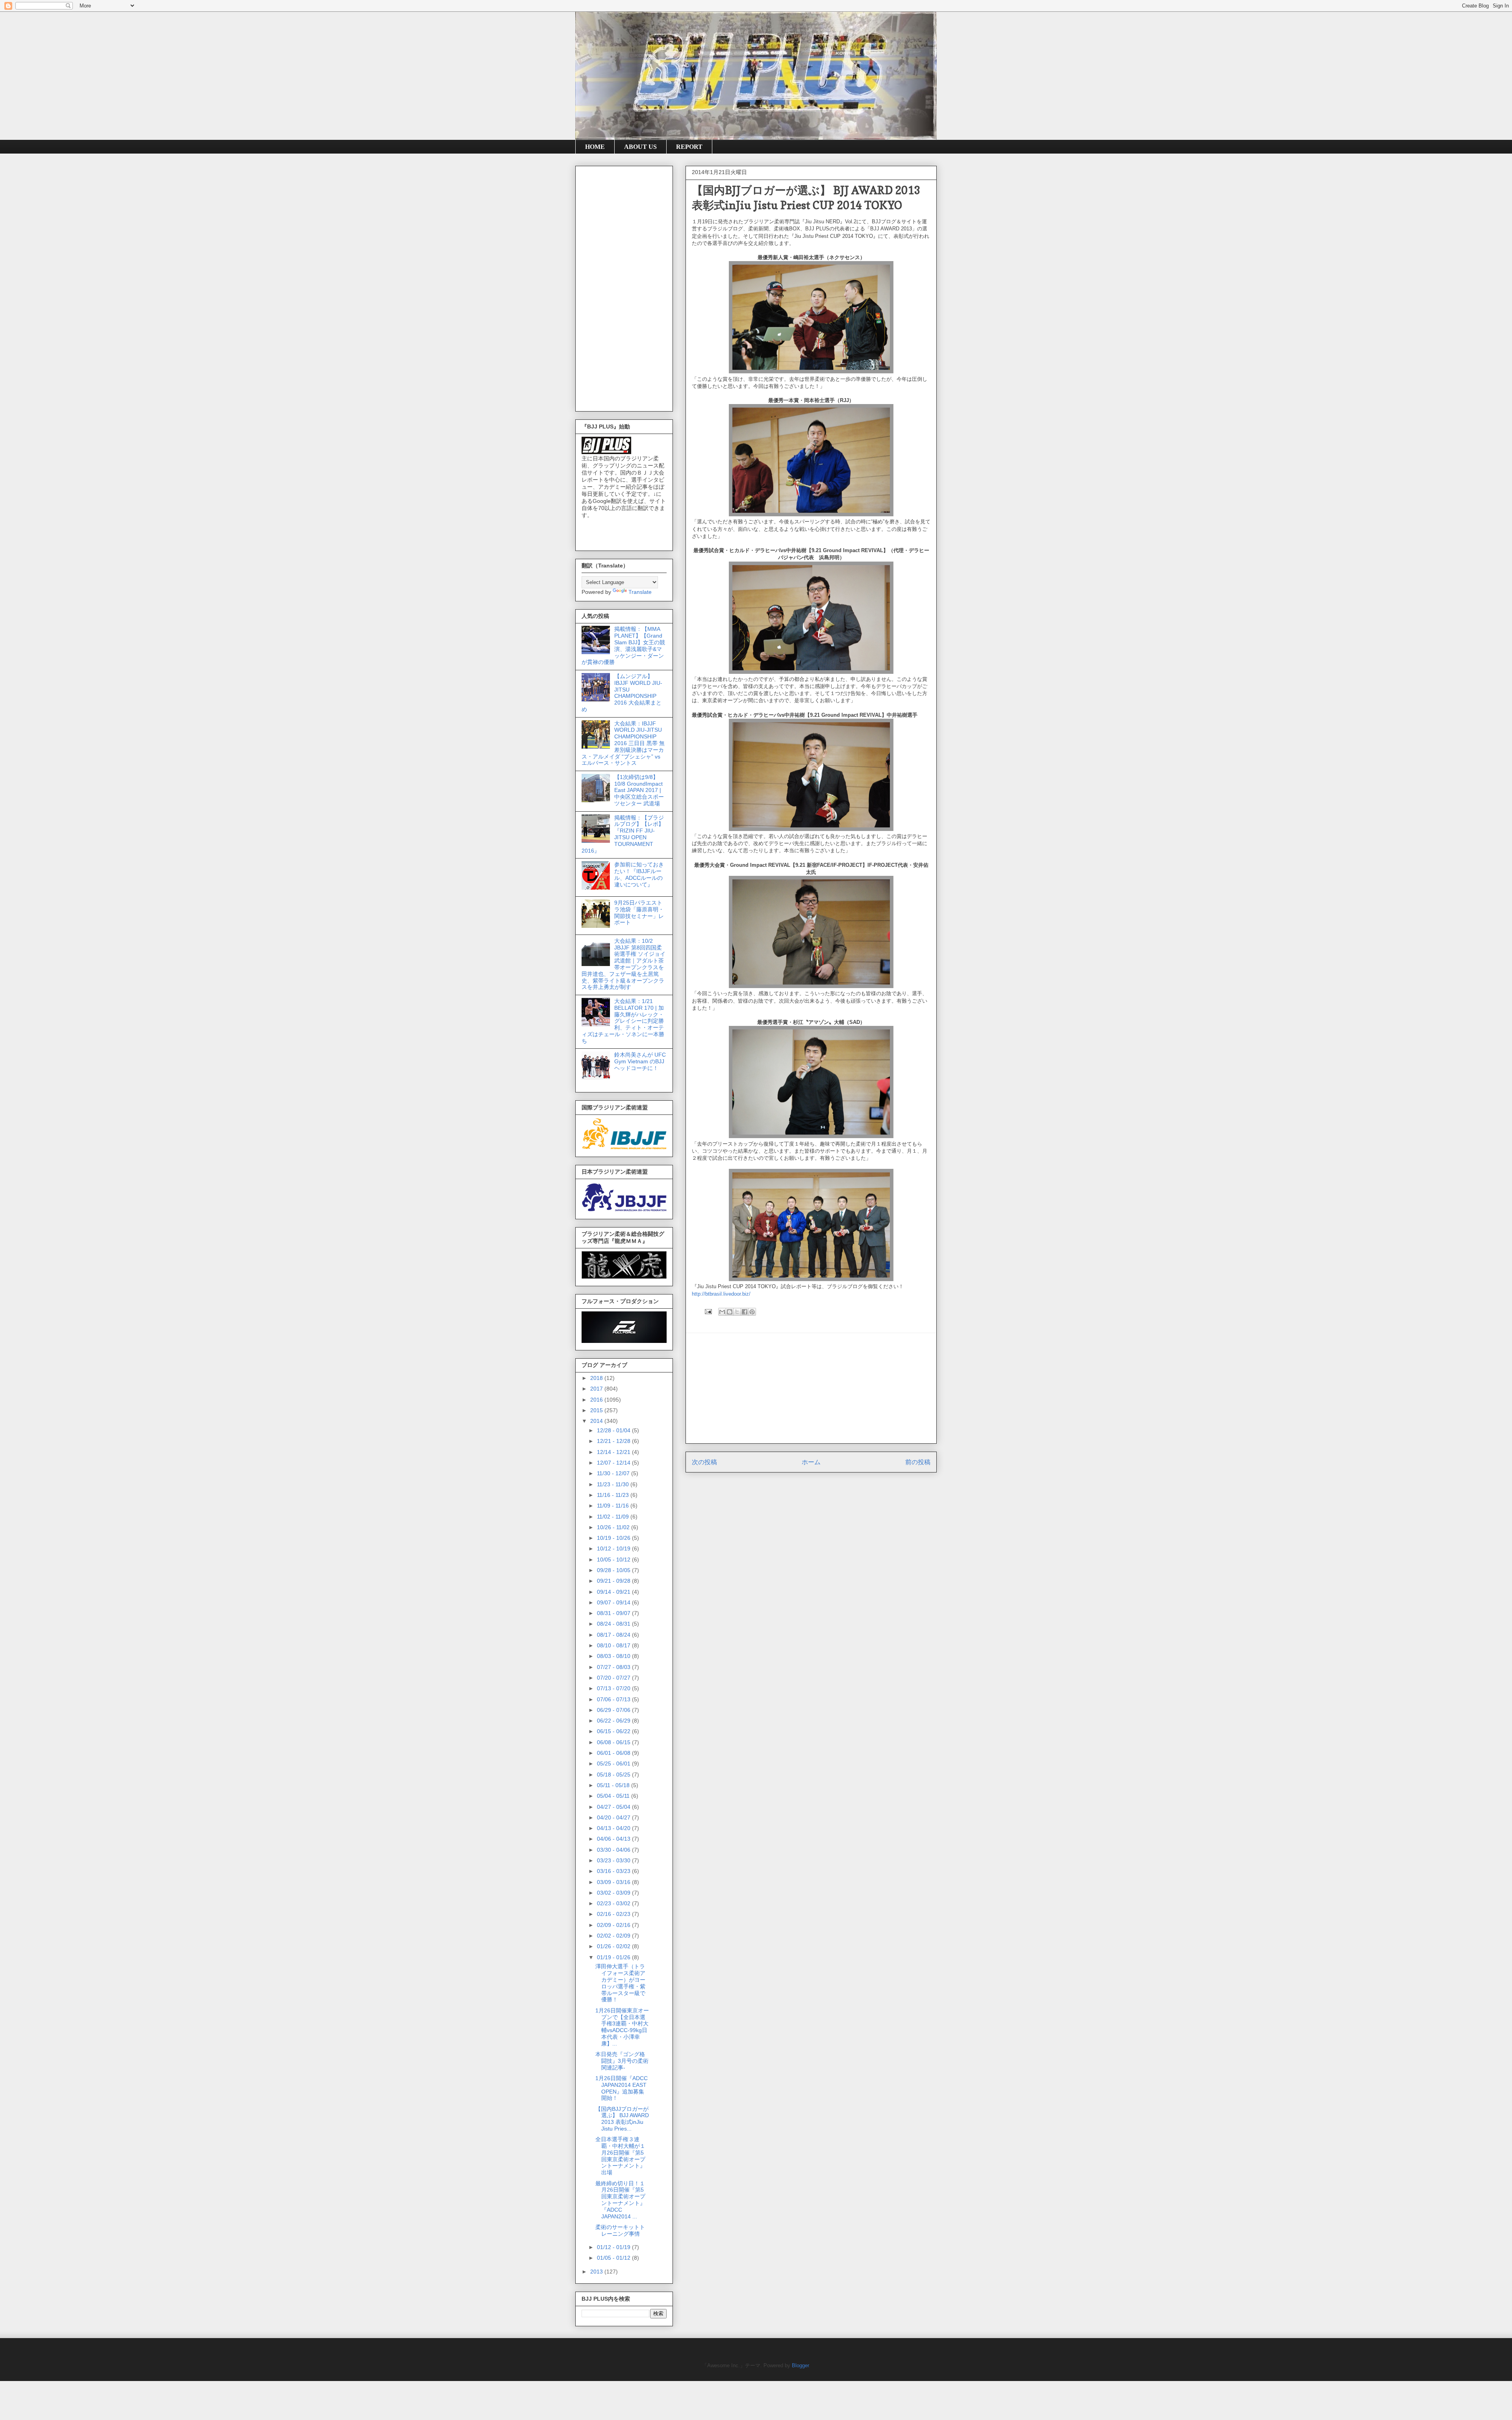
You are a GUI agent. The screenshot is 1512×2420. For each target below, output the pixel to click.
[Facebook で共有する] (745, 1312)
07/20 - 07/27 (614, 1678)
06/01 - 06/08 (614, 1753)
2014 (597, 1421)
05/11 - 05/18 (614, 1785)
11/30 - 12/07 (614, 1473)
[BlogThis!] (730, 1312)
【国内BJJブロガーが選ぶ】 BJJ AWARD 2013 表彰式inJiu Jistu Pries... (622, 2119)
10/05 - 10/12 (614, 1560)
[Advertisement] (811, 1388)
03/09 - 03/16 (614, 1882)
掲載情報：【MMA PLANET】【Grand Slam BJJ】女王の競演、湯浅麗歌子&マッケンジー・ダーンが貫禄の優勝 (623, 645)
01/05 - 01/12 (614, 2258)
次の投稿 (704, 1462)
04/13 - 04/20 (614, 1828)
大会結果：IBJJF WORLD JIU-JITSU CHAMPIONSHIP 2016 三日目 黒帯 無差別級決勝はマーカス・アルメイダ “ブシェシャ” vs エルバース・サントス (623, 743)
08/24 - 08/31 (614, 1624)
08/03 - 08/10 (614, 1656)
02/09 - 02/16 (614, 1925)
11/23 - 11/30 (614, 1484)
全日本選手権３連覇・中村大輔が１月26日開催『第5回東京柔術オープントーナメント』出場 (620, 2156)
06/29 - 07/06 (614, 1710)
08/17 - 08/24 (614, 1635)
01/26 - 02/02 (614, 1946)
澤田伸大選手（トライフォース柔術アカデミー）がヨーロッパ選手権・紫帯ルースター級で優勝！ (620, 1983)
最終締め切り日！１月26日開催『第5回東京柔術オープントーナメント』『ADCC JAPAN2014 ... (620, 2200)
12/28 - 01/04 (614, 1430)
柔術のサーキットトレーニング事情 (620, 2230)
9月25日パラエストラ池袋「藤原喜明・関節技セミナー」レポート (639, 912)
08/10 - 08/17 (614, 1645)
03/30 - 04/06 (614, 1850)
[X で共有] (737, 1312)
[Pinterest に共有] (752, 1312)
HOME (595, 147)
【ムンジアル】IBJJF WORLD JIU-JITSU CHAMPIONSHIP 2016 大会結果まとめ (622, 693)
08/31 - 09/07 (614, 1613)
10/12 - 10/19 (614, 1548)
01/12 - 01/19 (614, 2247)
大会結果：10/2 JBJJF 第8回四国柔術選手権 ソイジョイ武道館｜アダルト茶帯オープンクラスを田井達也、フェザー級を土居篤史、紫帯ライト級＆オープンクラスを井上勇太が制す (624, 964)
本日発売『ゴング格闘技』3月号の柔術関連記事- (622, 2061)
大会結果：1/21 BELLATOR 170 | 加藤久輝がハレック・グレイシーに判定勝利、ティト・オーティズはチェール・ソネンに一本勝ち (623, 1021)
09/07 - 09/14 (614, 1602)
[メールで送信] (722, 1312)
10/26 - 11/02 (614, 1527)
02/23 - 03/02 (614, 1903)
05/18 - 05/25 (614, 1775)
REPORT (689, 147)
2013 (597, 2272)
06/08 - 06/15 (614, 1742)
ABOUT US (640, 147)
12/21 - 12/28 (614, 1441)
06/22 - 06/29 (614, 1721)
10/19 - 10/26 (614, 1538)
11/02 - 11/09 (614, 1517)
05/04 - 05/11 (614, 1796)
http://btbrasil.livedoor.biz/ (721, 1294)
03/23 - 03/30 (614, 1860)
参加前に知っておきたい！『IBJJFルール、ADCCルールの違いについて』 (639, 874)
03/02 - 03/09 (614, 1893)
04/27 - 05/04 (614, 1807)
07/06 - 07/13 (614, 1699)
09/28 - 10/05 (614, 1570)
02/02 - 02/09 (614, 1936)
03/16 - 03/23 (614, 1871)
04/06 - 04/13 (614, 1839)
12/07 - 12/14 (614, 1463)
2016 (597, 1400)
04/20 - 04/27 (614, 1817)
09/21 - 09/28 (614, 1581)
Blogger (800, 2365)
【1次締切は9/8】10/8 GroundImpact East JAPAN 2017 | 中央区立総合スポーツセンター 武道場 (639, 790)
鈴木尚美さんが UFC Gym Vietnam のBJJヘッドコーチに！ (640, 1061)
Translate (640, 592)
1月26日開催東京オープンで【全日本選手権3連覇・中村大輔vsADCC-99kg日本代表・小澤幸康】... (622, 2027)
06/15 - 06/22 (614, 1731)
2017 (597, 1389)
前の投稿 (918, 1462)
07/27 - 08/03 (614, 1667)
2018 (597, 1378)
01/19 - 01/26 (614, 1957)
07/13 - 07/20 (614, 1688)
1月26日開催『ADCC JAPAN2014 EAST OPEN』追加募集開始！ (622, 2088)
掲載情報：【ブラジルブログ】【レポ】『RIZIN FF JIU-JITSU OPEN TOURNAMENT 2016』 (623, 834)
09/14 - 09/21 (614, 1592)
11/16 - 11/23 (614, 1495)
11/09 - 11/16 (614, 1506)
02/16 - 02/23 (614, 1914)
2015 (597, 1410)
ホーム (811, 1462)
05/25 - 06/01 (614, 1764)
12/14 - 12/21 (614, 1452)
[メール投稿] (708, 1311)
